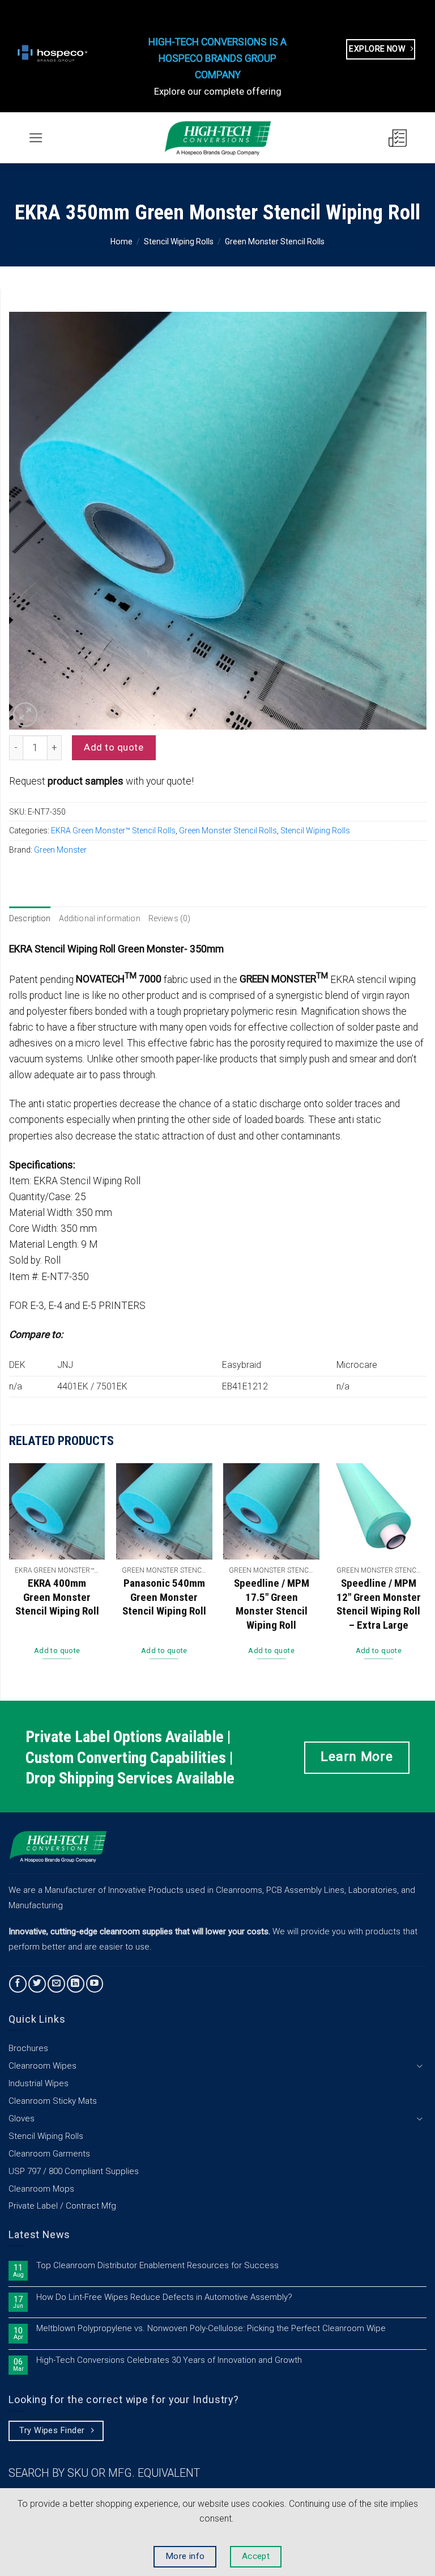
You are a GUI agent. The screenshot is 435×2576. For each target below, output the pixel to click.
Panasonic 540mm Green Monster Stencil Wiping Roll (164, 1597)
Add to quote (114, 747)
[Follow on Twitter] (37, 1984)
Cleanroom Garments (49, 2154)
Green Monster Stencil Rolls (275, 241)
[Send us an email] (56, 1984)
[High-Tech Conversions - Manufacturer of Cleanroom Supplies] (217, 138)
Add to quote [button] (57, 1651)
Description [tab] (30, 918)
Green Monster (60, 850)
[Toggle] (420, 2066)
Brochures (28, 2048)
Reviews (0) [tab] (170, 918)
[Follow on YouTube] (95, 1984)
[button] (36, 138)
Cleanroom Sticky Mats (53, 2101)
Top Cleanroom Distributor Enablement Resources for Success (157, 2266)
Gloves (22, 2119)
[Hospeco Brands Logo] (54, 53)
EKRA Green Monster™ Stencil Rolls (113, 831)
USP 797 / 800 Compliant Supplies (74, 2171)
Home (121, 241)
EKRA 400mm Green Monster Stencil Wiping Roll (57, 1597)
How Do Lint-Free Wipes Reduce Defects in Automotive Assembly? (164, 2297)
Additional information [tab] (100, 918)
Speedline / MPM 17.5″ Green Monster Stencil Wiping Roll (272, 1604)
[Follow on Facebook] (18, 1984)
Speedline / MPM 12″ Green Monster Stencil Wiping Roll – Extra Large (379, 1604)
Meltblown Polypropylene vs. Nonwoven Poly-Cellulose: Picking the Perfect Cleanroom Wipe (211, 2329)
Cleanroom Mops (41, 2189)
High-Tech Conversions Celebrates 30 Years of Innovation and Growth (169, 2360)
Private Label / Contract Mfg (62, 2206)
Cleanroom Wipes (42, 2066)
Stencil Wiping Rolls (179, 241)
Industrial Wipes (39, 2083)
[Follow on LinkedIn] (76, 1984)
